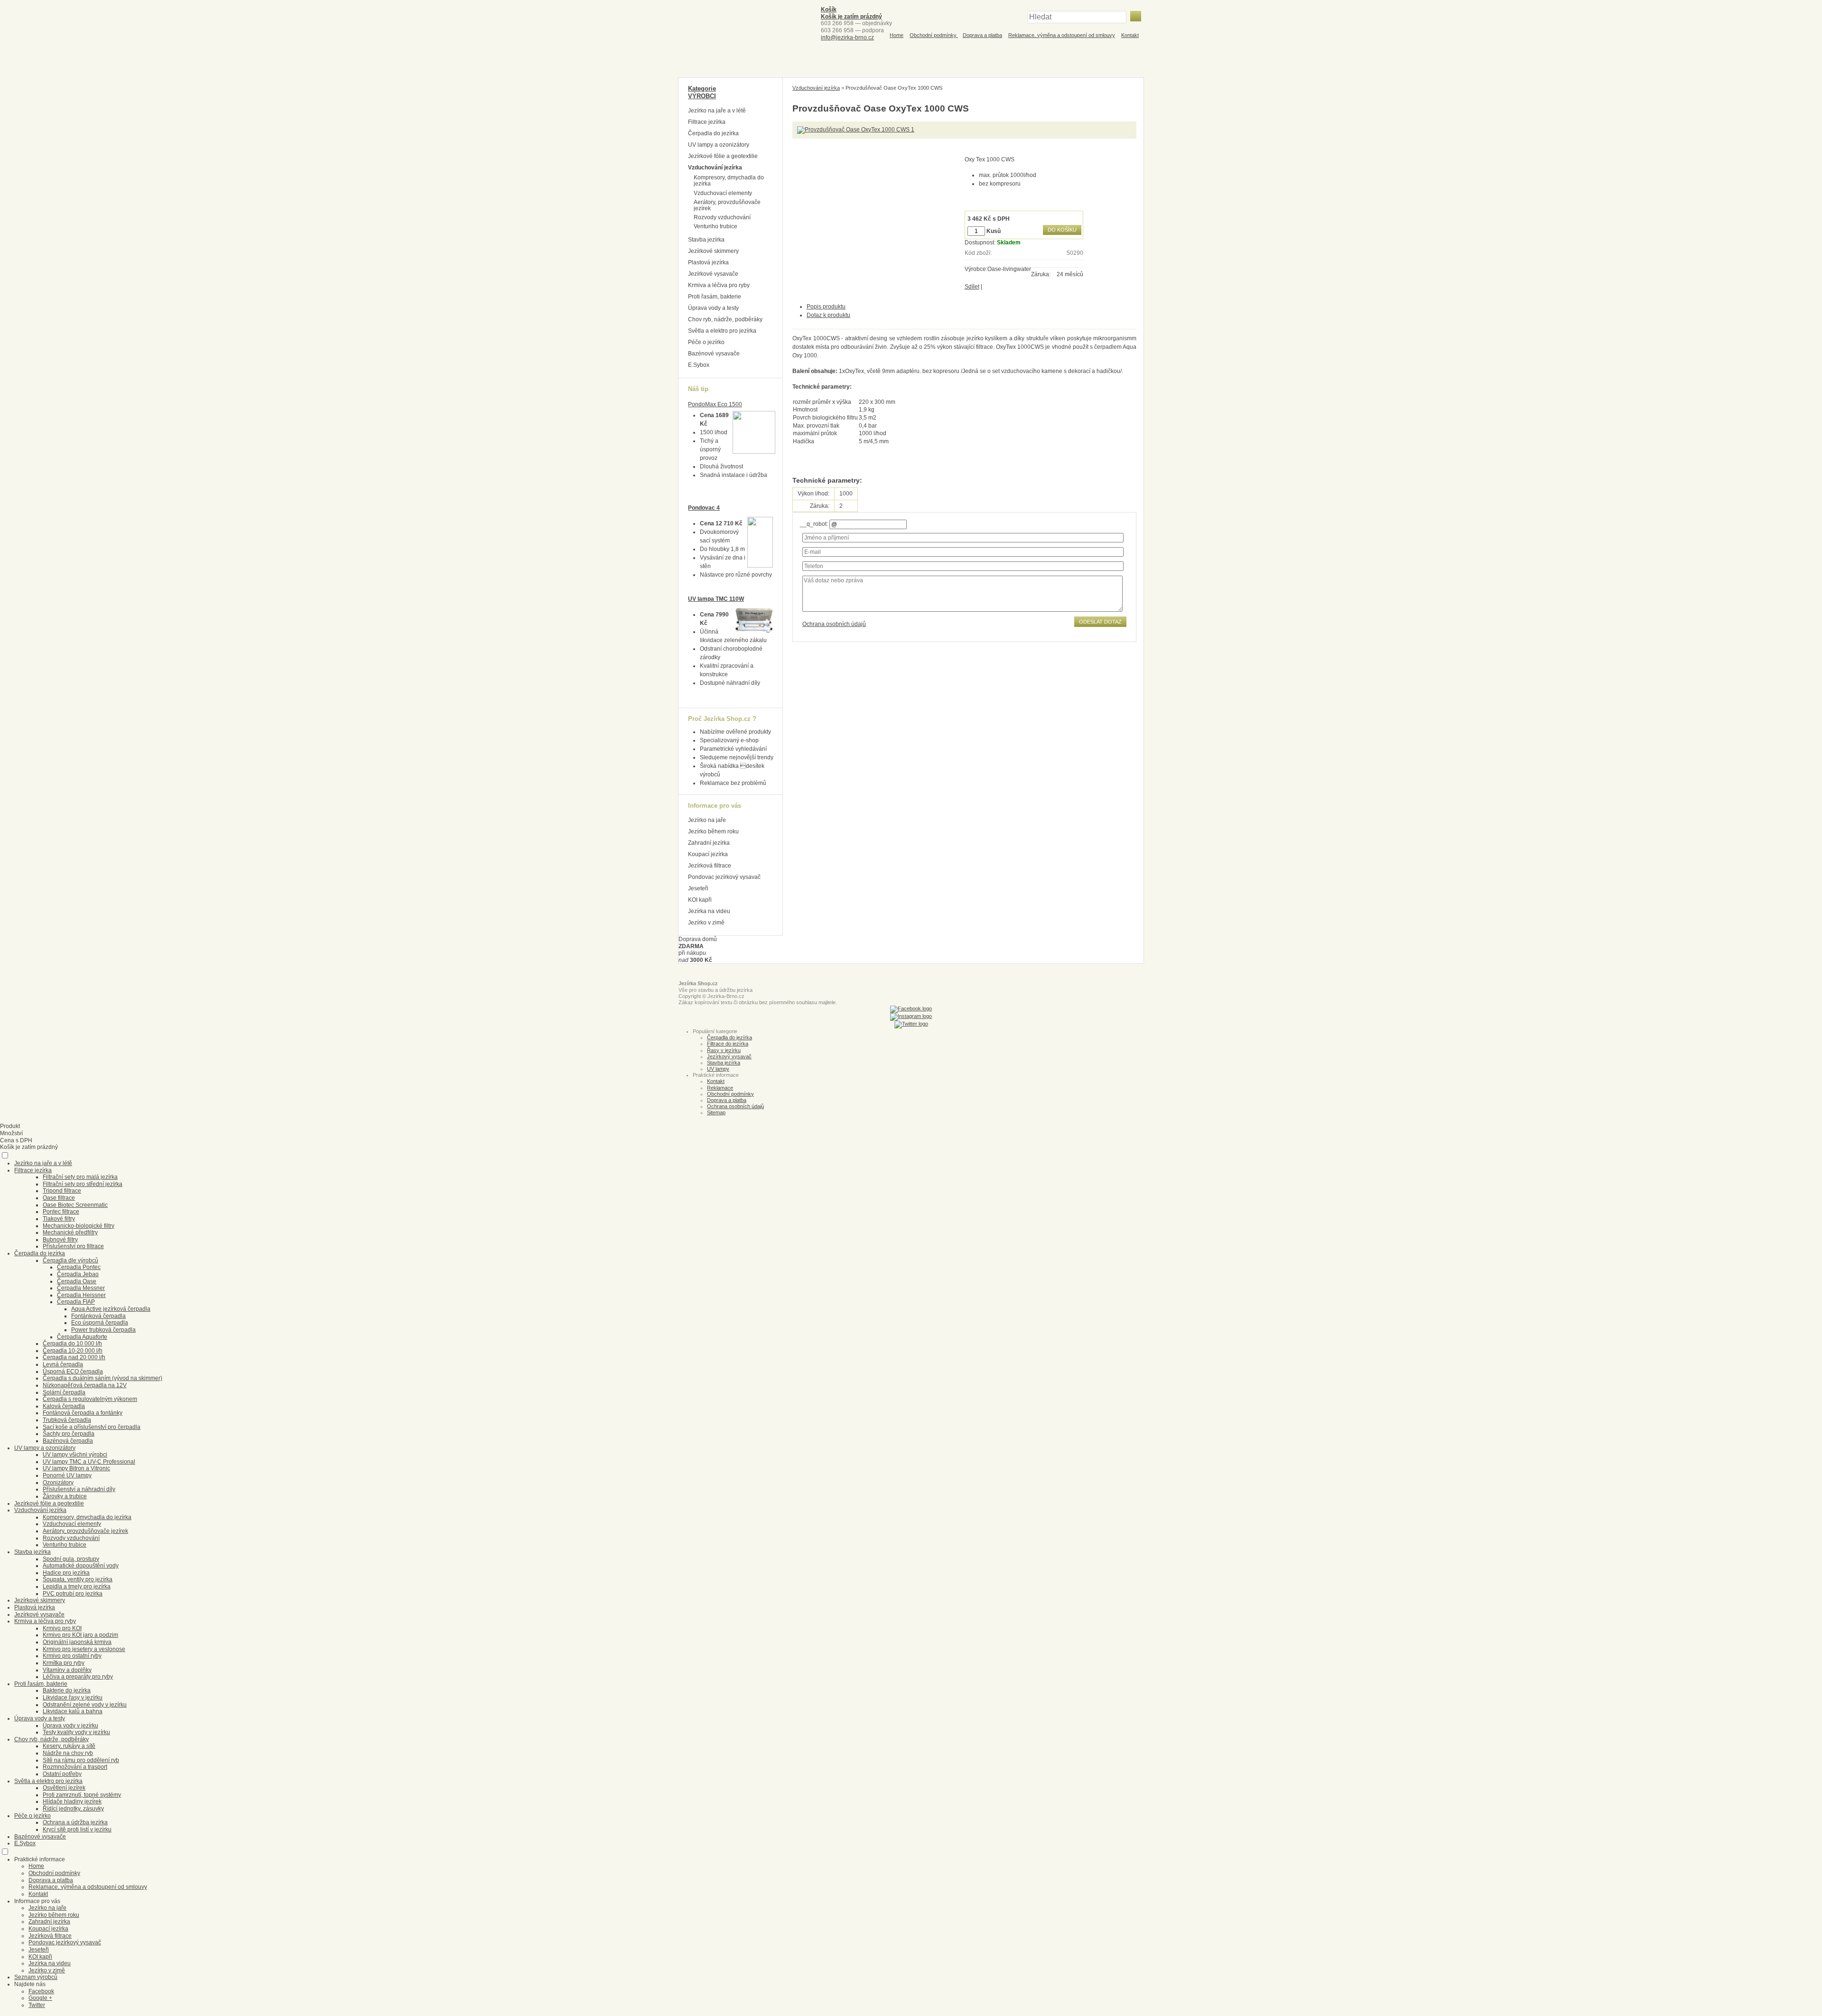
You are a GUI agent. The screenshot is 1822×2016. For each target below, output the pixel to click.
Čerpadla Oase (77, 1281)
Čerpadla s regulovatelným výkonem (90, 1399)
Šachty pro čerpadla (69, 1434)
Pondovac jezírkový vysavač (724, 877)
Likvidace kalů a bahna (73, 1711)
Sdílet (972, 287)
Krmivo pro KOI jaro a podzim (80, 1635)
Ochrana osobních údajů (834, 624)
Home (897, 35)
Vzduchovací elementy (723, 193)
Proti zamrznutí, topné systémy (82, 1795)
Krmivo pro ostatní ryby (72, 1656)
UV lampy (718, 1069)
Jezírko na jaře (707, 820)
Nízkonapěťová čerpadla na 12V (85, 1385)
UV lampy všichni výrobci (75, 1455)
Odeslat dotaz (1100, 622)
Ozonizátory (58, 1483)
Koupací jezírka (708, 854)
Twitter (37, 2005)
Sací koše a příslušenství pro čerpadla (92, 1427)
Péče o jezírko (706, 342)
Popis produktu (826, 307)
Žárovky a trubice (65, 1496)
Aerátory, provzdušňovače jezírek (727, 205)
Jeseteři (698, 888)
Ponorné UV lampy (67, 1475)
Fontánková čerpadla (98, 1316)
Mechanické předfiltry (70, 1232)
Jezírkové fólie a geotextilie (723, 156)
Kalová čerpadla (64, 1406)
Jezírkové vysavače (713, 274)
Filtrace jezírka (707, 122)
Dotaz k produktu (828, 315)
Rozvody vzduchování (722, 217)
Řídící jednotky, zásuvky (73, 1809)
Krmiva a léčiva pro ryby (719, 285)
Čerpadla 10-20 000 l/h (73, 1351)
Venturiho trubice (716, 226)
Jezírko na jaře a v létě (717, 111)
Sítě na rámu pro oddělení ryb (81, 1760)
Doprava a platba (982, 35)
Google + (40, 1998)
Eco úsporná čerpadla (100, 1323)
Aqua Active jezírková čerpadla (111, 1309)
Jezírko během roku (713, 831)
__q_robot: (814, 524)
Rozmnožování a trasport (75, 1767)
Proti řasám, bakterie (715, 297)
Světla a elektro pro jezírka (722, 331)
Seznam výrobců (36, 1977)
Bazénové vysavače (714, 354)
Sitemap (716, 1112)
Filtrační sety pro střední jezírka (83, 1184)
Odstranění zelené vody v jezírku (85, 1705)
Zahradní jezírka (709, 843)
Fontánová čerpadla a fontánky (83, 1413)
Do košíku (1062, 230)
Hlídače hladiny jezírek (72, 1801)
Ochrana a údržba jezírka (75, 1822)
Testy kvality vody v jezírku (76, 1732)
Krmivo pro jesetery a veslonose (84, 1649)
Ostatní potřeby (62, 1774)
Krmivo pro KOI (62, 1628)
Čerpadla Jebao (78, 1274)
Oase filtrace (59, 1198)
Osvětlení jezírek (64, 1788)
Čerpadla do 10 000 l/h (72, 1344)
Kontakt (1130, 35)
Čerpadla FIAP (76, 1302)
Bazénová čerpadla (68, 1441)
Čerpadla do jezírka (713, 133)
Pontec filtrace (61, 1212)
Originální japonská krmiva (77, 1642)
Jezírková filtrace (710, 866)
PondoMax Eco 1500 (715, 404)
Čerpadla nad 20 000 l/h (74, 1357)
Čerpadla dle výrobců (70, 1260)
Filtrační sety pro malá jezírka (80, 1177)
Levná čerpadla (63, 1364)
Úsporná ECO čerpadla (73, 1372)
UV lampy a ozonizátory (719, 145)
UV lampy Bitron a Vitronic (76, 1468)
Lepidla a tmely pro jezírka (77, 1587)
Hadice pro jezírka (66, 1573)
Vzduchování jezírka (816, 88)
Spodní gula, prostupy (71, 1559)
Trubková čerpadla (67, 1420)
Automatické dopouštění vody (81, 1566)
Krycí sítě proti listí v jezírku (77, 1829)
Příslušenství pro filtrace (73, 1246)
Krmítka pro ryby (64, 1663)
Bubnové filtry (60, 1240)
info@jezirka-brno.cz (847, 37)
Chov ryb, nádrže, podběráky (725, 319)
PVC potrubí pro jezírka (73, 1594)
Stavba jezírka (706, 240)
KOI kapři (700, 900)
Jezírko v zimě (706, 923)
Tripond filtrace (62, 1191)
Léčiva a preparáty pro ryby (78, 1677)
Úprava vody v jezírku (70, 1726)
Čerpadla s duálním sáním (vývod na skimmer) (102, 1378)
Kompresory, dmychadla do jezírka (729, 181)
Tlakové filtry (59, 1219)
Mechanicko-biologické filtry (79, 1226)
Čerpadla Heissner (81, 1295)
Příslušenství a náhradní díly (79, 1489)
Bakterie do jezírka (67, 1690)
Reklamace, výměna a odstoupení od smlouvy (1062, 35)
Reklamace (720, 1088)
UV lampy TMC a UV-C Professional (89, 1462)
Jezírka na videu (709, 911)
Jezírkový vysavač (729, 1056)
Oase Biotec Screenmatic (75, 1205)
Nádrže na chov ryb (68, 1753)
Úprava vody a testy (713, 308)
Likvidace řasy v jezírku (73, 1698)
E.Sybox (699, 365)
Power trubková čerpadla (103, 1330)
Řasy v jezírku (724, 1050)
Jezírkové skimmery (713, 251)
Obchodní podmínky (934, 35)
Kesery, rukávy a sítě (69, 1746)
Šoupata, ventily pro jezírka (78, 1579)
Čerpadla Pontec (79, 1267)
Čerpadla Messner (81, 1288)
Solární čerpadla (64, 1392)
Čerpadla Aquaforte (82, 1337)
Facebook (41, 1991)
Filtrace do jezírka (728, 1044)
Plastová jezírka (708, 262)
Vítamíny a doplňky (67, 1670)
